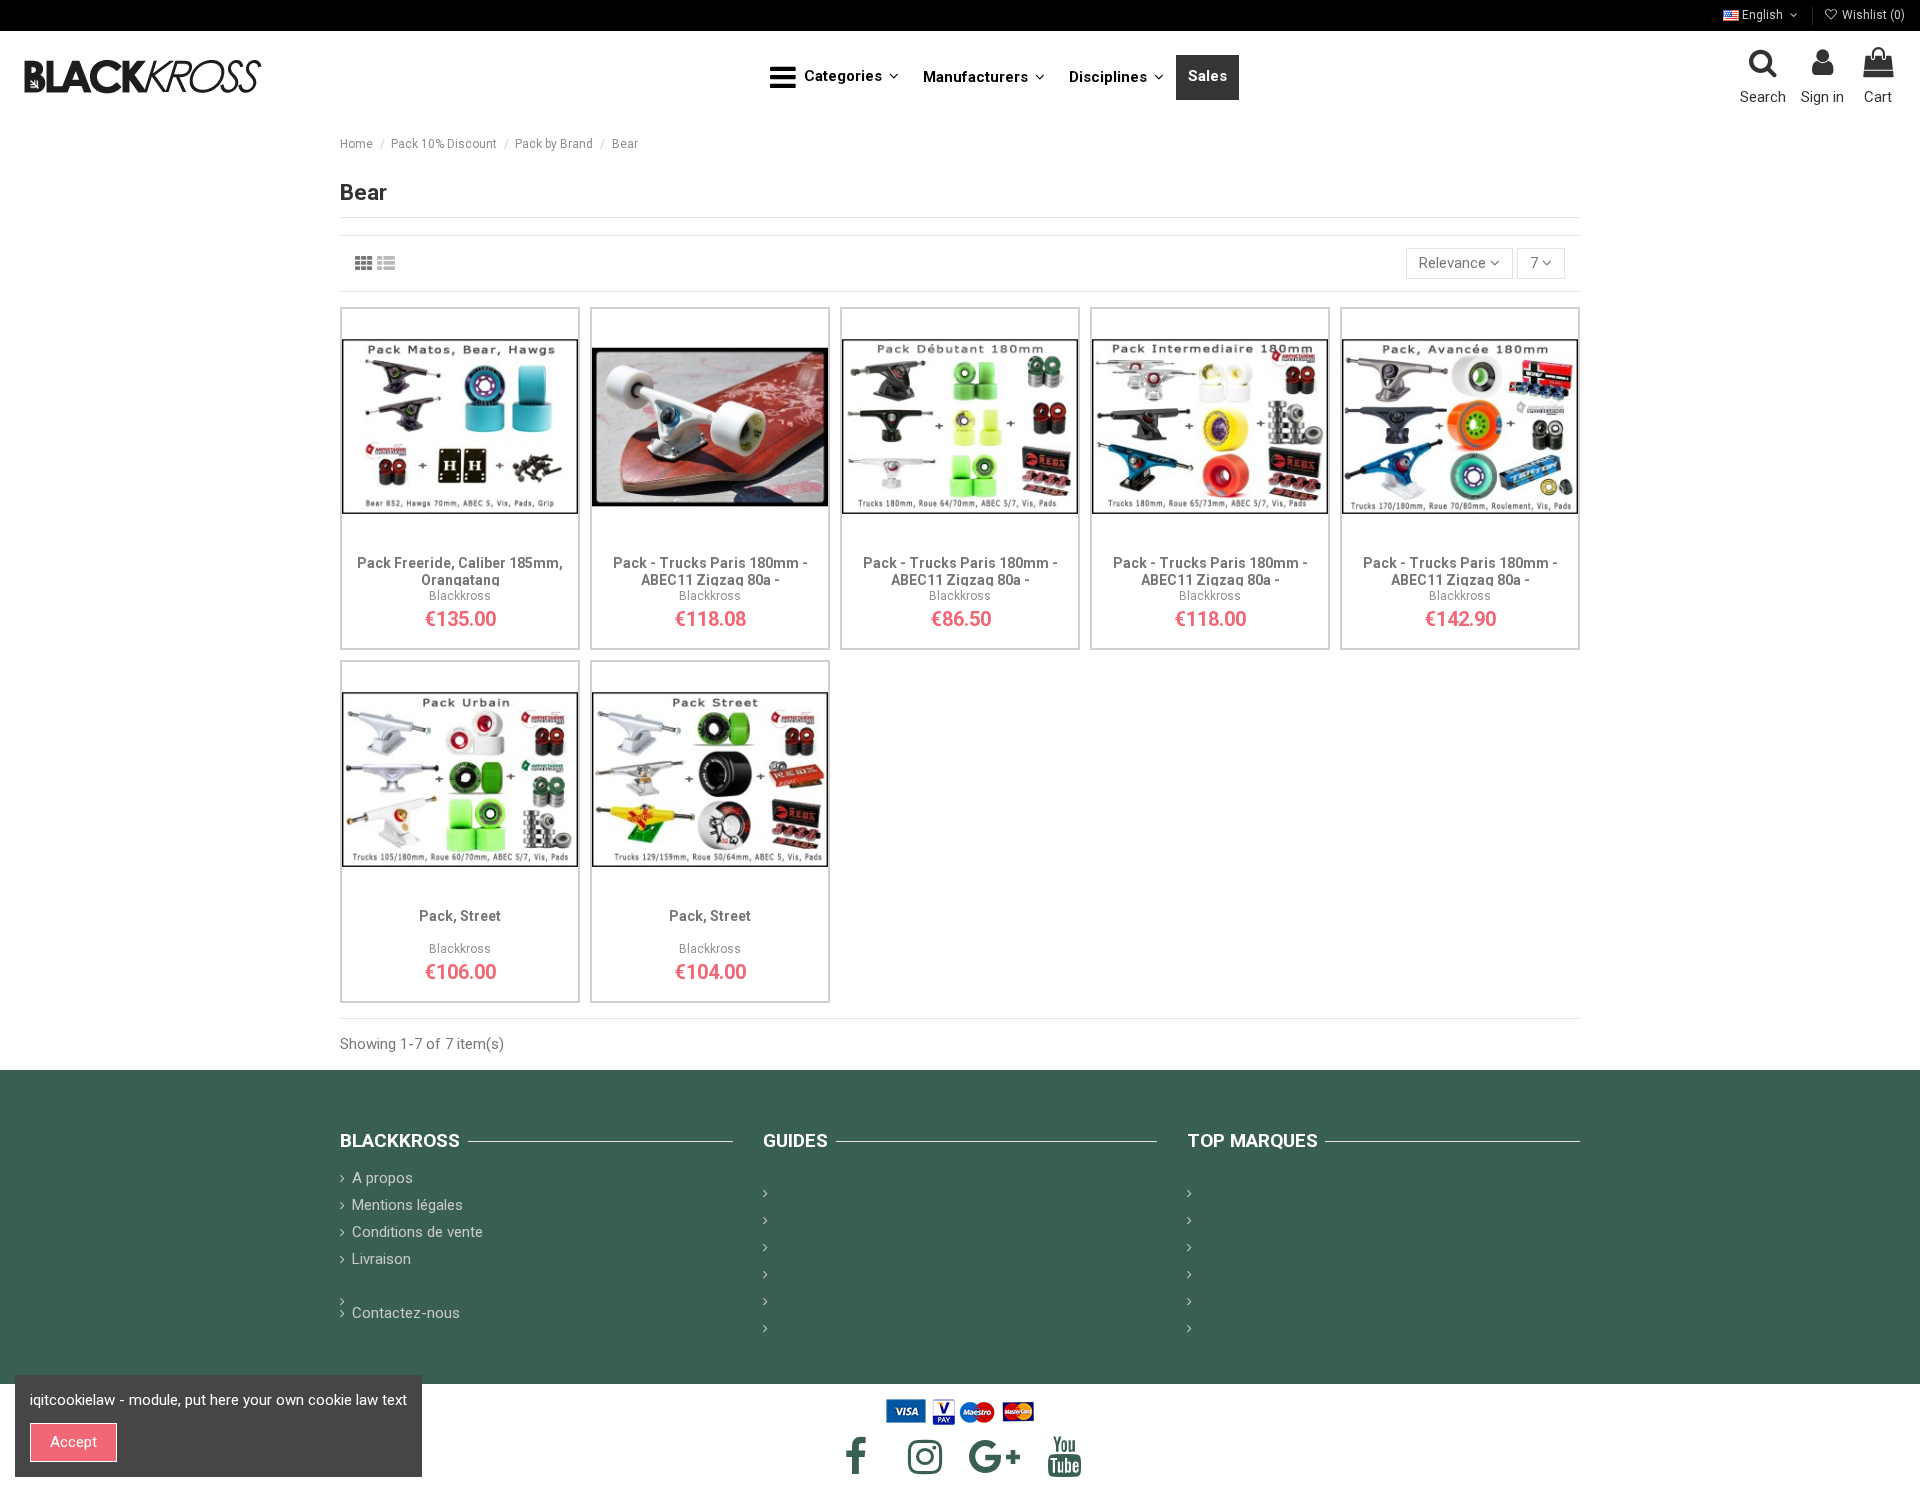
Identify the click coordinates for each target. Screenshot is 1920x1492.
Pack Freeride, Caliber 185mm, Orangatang (460, 571)
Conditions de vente (417, 1232)
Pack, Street (460, 916)
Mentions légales (407, 1205)
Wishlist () (1872, 15)
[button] (834, 77)
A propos (382, 1178)
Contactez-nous (406, 1313)
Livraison (381, 1259)
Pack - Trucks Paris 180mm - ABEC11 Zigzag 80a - (710, 571)
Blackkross (460, 596)
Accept (73, 1442)
